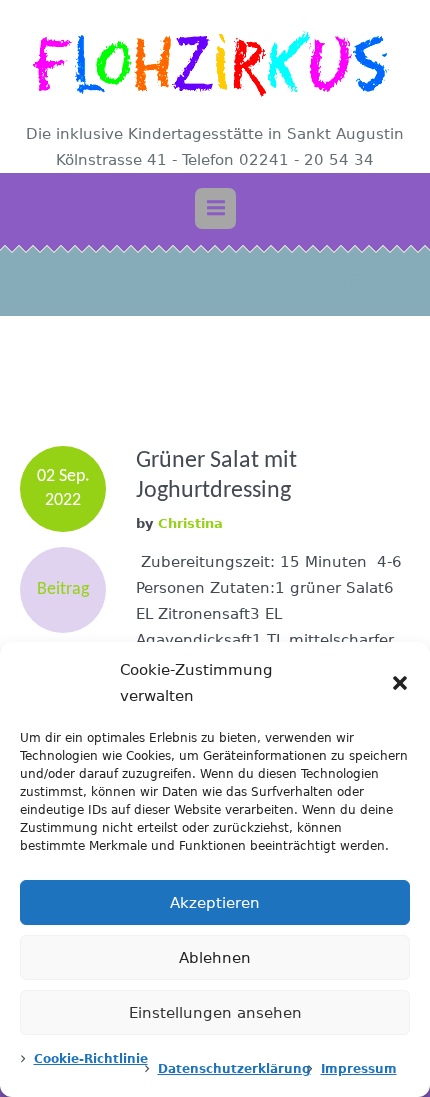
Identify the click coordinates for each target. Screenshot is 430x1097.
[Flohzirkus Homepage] (215, 63)
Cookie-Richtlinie (91, 1059)
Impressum (359, 1069)
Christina (190, 523)
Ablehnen (215, 958)
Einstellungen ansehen (215, 1013)
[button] (400, 683)
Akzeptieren (215, 903)
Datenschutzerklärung (234, 1069)
